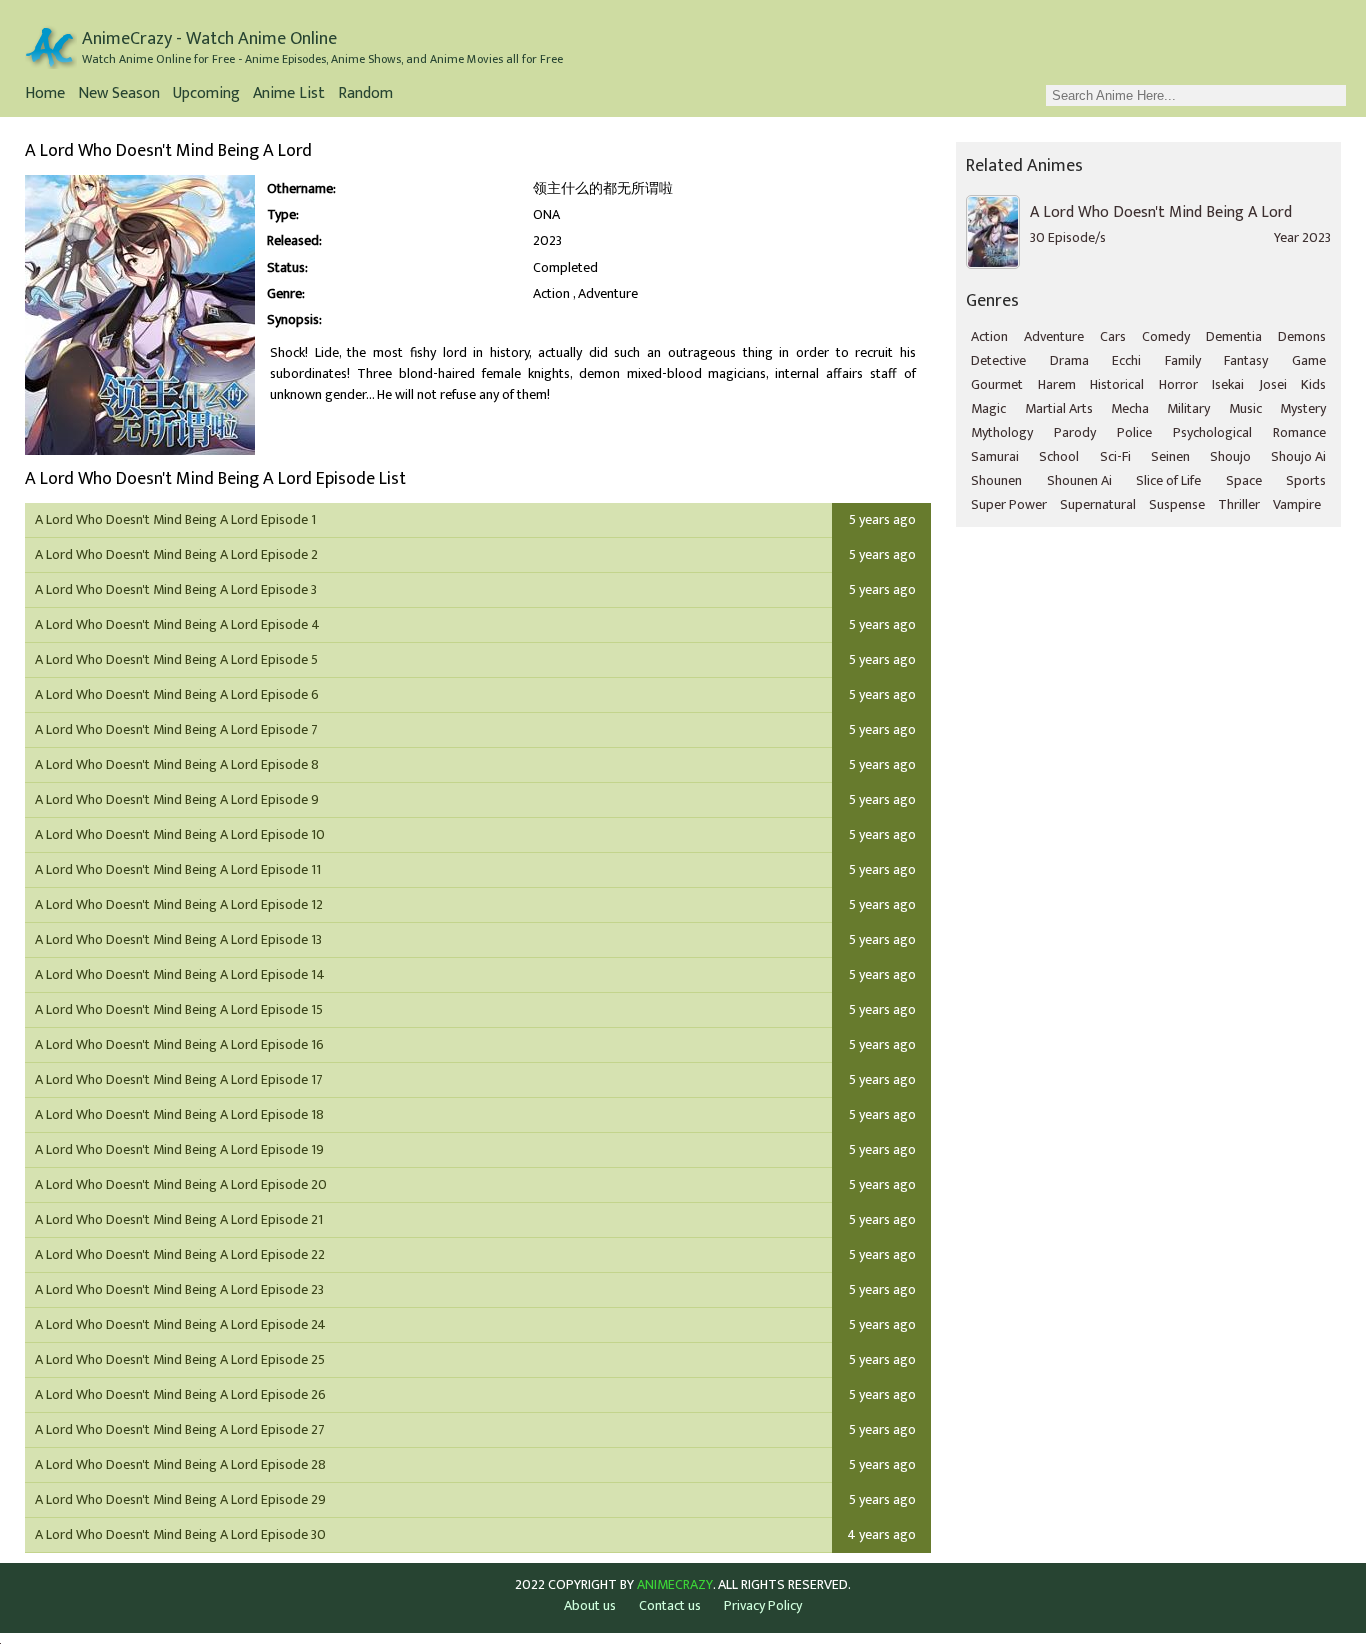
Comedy (1166, 336)
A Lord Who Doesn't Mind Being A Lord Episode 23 (179, 1289)
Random (365, 95)
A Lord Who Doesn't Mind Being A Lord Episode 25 (180, 1359)
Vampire (1297, 504)
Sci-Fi (1115, 456)
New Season (119, 95)
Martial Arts (1059, 408)
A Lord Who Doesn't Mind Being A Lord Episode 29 (180, 1499)
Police (1134, 432)
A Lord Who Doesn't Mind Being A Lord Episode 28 (180, 1464)
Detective (998, 360)
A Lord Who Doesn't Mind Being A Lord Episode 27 (180, 1429)
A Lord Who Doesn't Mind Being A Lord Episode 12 (179, 904)
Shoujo (1230, 456)
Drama (1069, 360)
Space (1244, 480)
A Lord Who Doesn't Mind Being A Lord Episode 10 (180, 834)
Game (1309, 360)
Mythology (1002, 432)
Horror (1178, 384)
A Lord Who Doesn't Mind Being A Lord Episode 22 (180, 1254)
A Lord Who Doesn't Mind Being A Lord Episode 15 (179, 1009)
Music (1245, 408)
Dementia (1234, 336)
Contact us (670, 1605)
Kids (1313, 384)
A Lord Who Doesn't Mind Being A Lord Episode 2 (176, 554)
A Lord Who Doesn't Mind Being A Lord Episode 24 (180, 1324)
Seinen (1170, 456)
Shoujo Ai (1298, 456)
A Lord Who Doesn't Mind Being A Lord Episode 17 (179, 1079)
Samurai (995, 456)
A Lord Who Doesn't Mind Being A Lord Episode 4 (177, 624)
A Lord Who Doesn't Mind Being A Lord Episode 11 (178, 869)
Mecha (1130, 408)
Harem (1057, 384)
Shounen (996, 480)
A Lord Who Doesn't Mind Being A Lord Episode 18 (179, 1114)
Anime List (289, 95)
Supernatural (1098, 504)
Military (1188, 408)
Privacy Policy (763, 1605)
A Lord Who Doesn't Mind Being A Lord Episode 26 (180, 1394)
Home (45, 95)
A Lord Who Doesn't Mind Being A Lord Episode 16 (179, 1044)
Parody (1075, 432)
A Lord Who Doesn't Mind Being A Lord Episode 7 (176, 729)
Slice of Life (1168, 480)
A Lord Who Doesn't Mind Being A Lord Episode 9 (177, 799)
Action (551, 294)
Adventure (608, 294)
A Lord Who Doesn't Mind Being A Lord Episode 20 (181, 1184)
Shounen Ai (1079, 480)
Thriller (1239, 504)
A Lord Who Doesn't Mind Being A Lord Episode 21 (179, 1219)
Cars (1113, 336)
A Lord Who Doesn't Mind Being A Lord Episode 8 (177, 764)
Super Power (1009, 504)
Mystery (1303, 408)
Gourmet (997, 384)
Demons (1302, 336)
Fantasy (1246, 360)
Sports (1306, 480)
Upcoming (206, 95)
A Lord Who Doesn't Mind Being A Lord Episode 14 (180, 974)
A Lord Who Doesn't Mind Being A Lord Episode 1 (175, 519)
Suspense (1177, 504)
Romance (1299, 432)
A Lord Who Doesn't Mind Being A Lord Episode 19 (179, 1149)
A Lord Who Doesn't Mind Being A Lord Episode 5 (176, 659)
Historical (1117, 384)
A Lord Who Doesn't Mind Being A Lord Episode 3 (176, 589)
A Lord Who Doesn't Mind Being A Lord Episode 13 (178, 939)
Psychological (1212, 432)
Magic (988, 408)
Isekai (1228, 384)
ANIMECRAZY (675, 1585)
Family (1183, 360)
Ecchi (1126, 360)
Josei (1273, 384)
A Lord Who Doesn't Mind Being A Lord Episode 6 (177, 694)
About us (590, 1605)
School (1059, 456)
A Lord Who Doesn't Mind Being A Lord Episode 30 (180, 1534)
